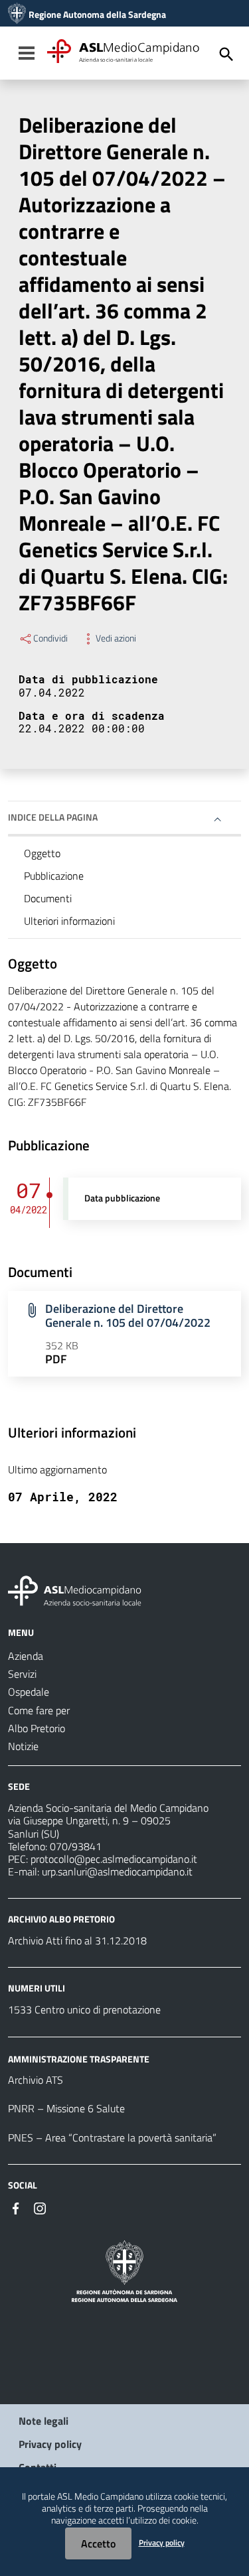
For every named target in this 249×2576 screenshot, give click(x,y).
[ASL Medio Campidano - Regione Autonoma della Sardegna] (75, 1590)
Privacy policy (50, 2444)
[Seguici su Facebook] (16, 2207)
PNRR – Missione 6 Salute (66, 2108)
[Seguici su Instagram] (40, 2207)
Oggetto (42, 853)
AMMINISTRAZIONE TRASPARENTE (79, 2058)
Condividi (50, 638)
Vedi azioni (116, 638)
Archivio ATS (36, 2080)
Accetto (98, 2543)
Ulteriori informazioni (69, 921)
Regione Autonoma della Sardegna (97, 15)
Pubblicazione (54, 876)
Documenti (48, 898)
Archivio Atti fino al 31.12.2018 (77, 1940)
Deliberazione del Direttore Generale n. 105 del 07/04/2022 (128, 1316)
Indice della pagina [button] (53, 817)
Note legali (43, 2421)
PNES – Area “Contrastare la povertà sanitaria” (112, 2137)
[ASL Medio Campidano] (17, 15)
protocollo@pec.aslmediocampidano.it (114, 1859)
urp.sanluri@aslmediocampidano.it (117, 1871)
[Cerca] (226, 54)
